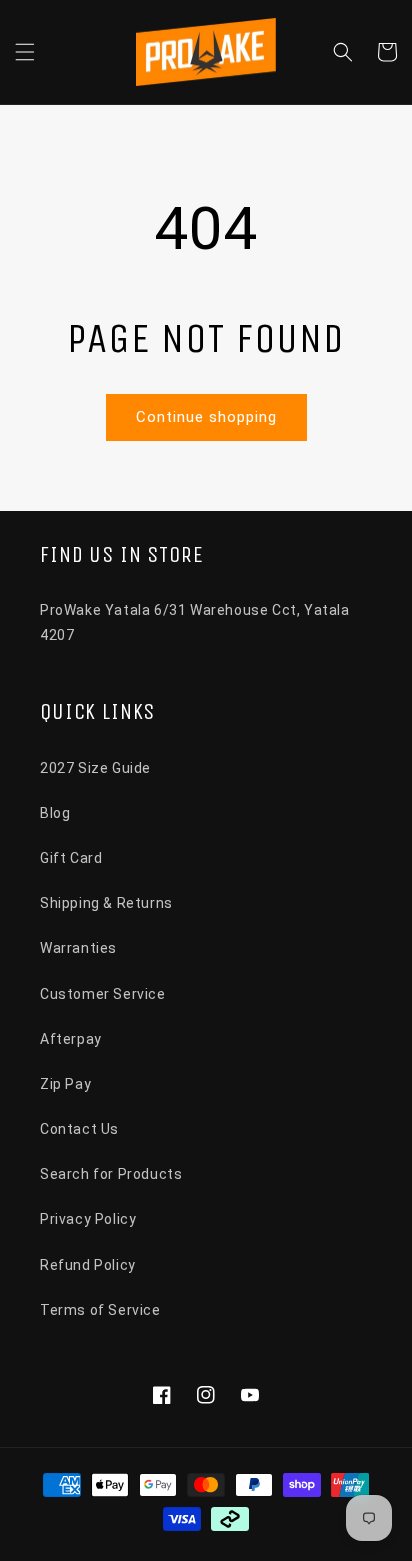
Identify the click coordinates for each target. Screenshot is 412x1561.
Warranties (78, 948)
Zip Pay (65, 1084)
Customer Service (103, 994)
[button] (25, 52)
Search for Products (111, 1174)
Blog (55, 813)
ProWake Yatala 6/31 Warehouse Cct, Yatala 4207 (195, 622)
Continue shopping (206, 417)
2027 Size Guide (95, 768)
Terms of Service (100, 1310)
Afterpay (71, 1039)
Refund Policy (88, 1265)
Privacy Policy (88, 1219)
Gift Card (71, 858)
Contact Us (79, 1129)
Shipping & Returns (106, 903)
